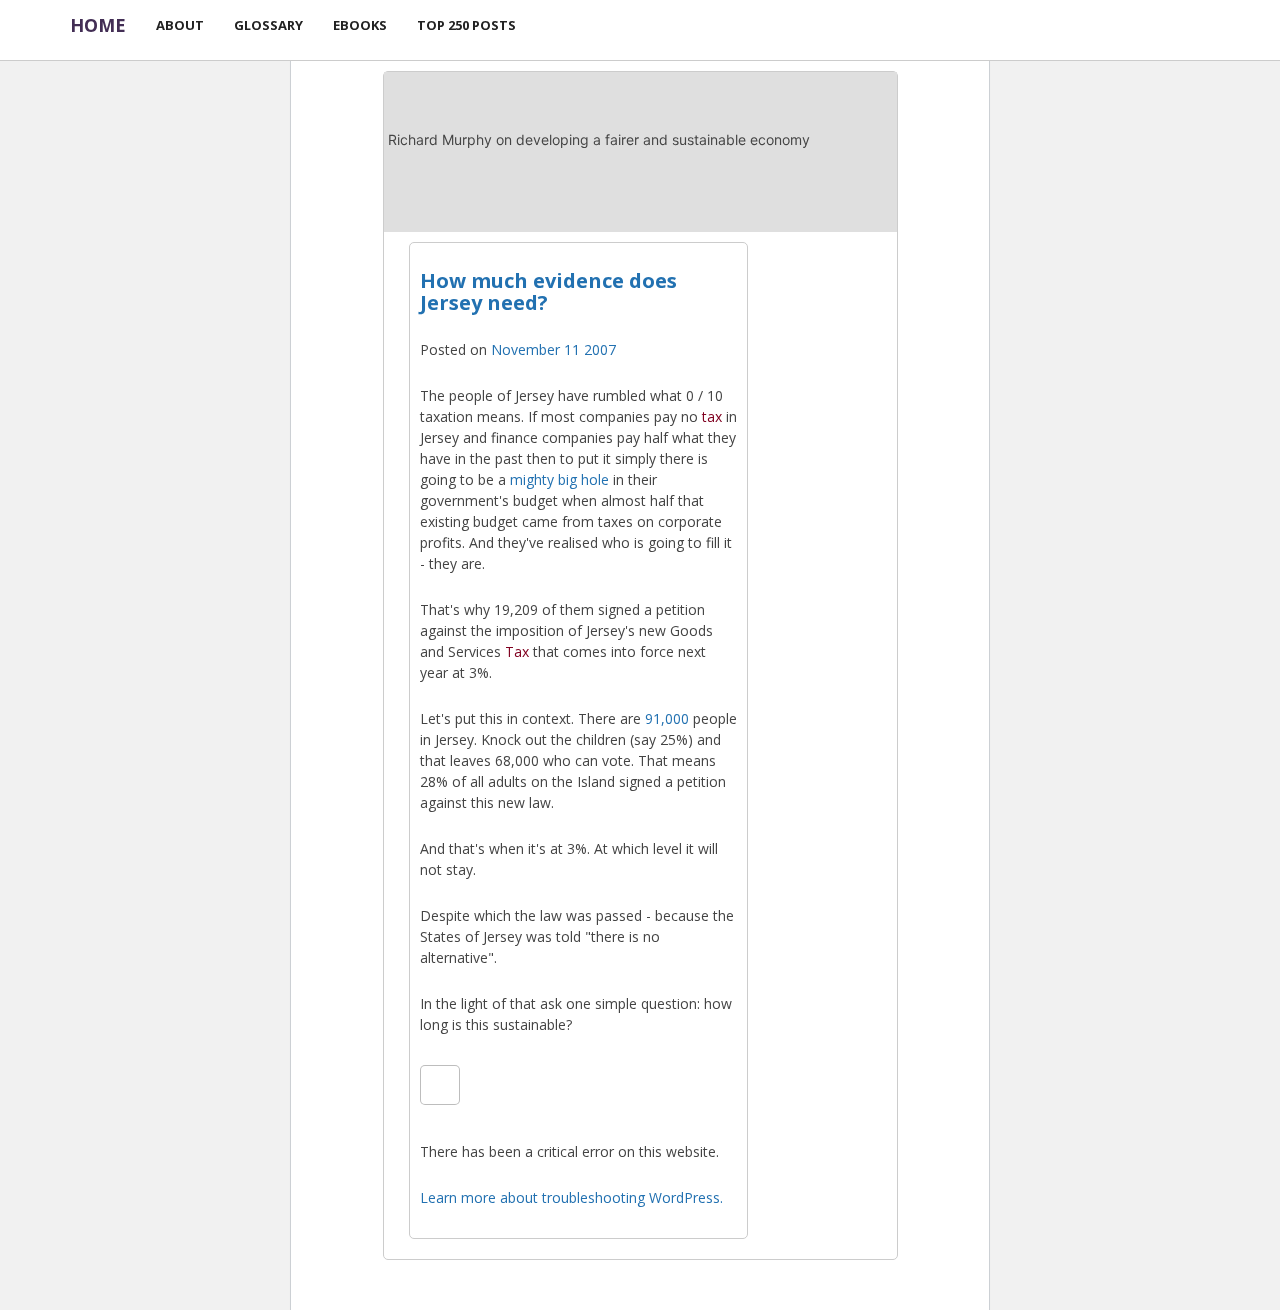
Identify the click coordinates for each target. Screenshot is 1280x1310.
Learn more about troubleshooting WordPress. (571, 1197)
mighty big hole (559, 479)
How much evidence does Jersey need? (548, 291)
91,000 (667, 718)
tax (712, 416)
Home (98, 25)
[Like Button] (440, 1085)
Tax (517, 651)
